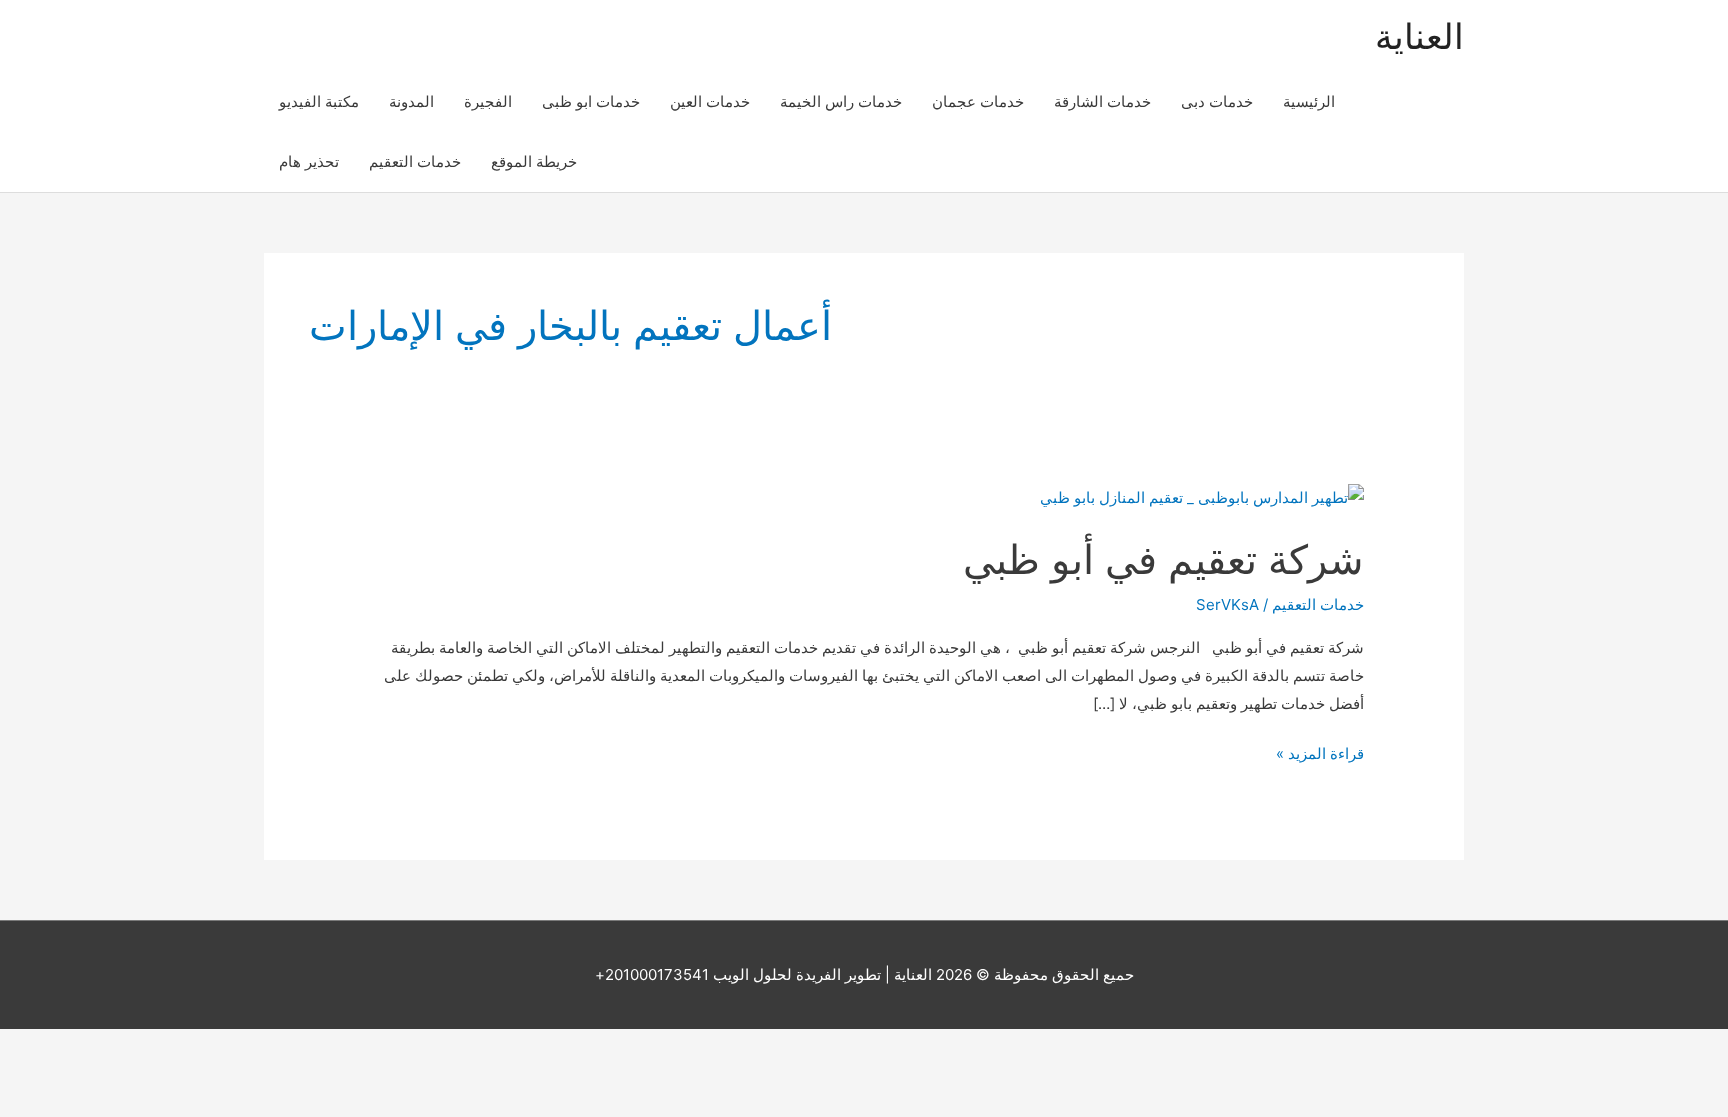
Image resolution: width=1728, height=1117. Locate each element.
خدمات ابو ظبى (591, 101)
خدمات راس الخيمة (841, 101)
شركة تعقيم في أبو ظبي (1163, 559)
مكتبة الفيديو (319, 101)
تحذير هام (309, 161)
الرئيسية (1309, 101)
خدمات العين (710, 101)
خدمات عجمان (978, 101)
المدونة (411, 101)
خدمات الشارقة (1102, 101)
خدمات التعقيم (415, 161)
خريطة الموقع (534, 161)
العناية (1419, 36)
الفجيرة (488, 101)
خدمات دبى (1217, 101)
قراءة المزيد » (1320, 755)
